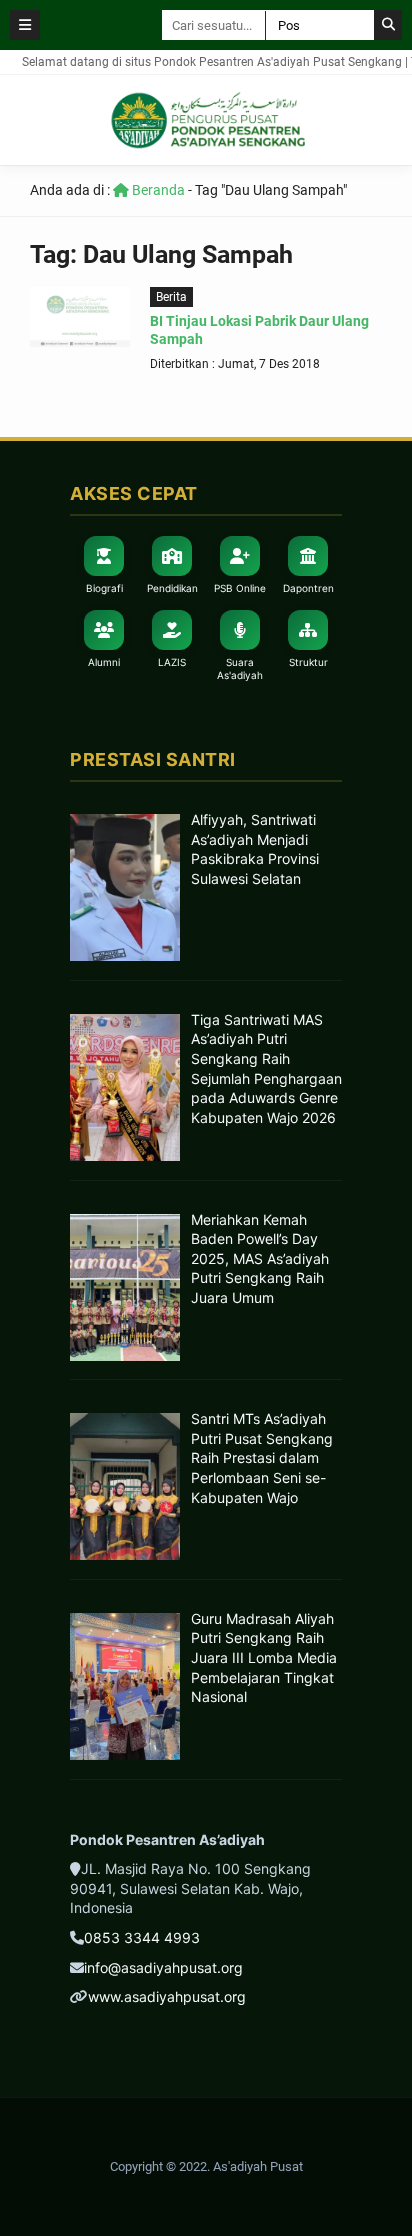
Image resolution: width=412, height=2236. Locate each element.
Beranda (157, 190)
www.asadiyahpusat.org (167, 1996)
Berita (171, 297)
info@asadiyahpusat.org (163, 1967)
